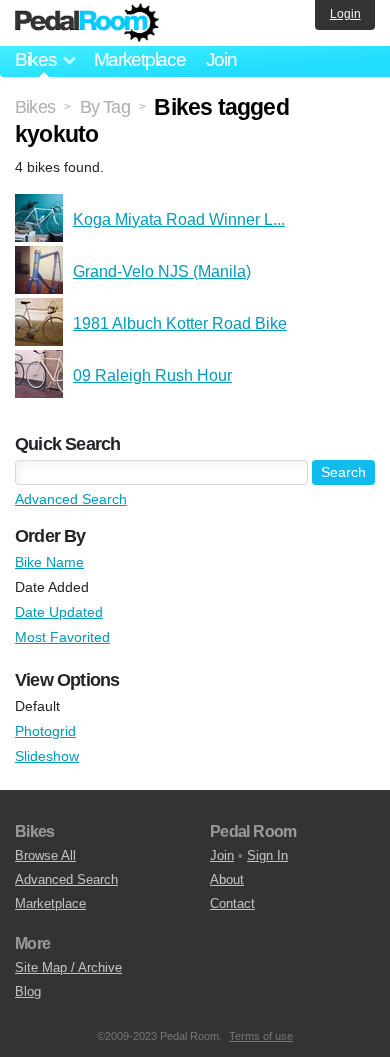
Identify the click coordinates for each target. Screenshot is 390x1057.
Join (221, 59)
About (227, 879)
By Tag (105, 107)
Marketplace (140, 59)
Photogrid (45, 731)
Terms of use (261, 1036)
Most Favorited (62, 637)
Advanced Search (71, 499)
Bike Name (49, 562)
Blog (28, 991)
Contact (232, 903)
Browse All (45, 855)
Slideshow (47, 756)
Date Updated (59, 612)
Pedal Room (87, 23)
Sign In (267, 855)
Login (345, 14)
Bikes (35, 107)
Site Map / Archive (68, 967)
